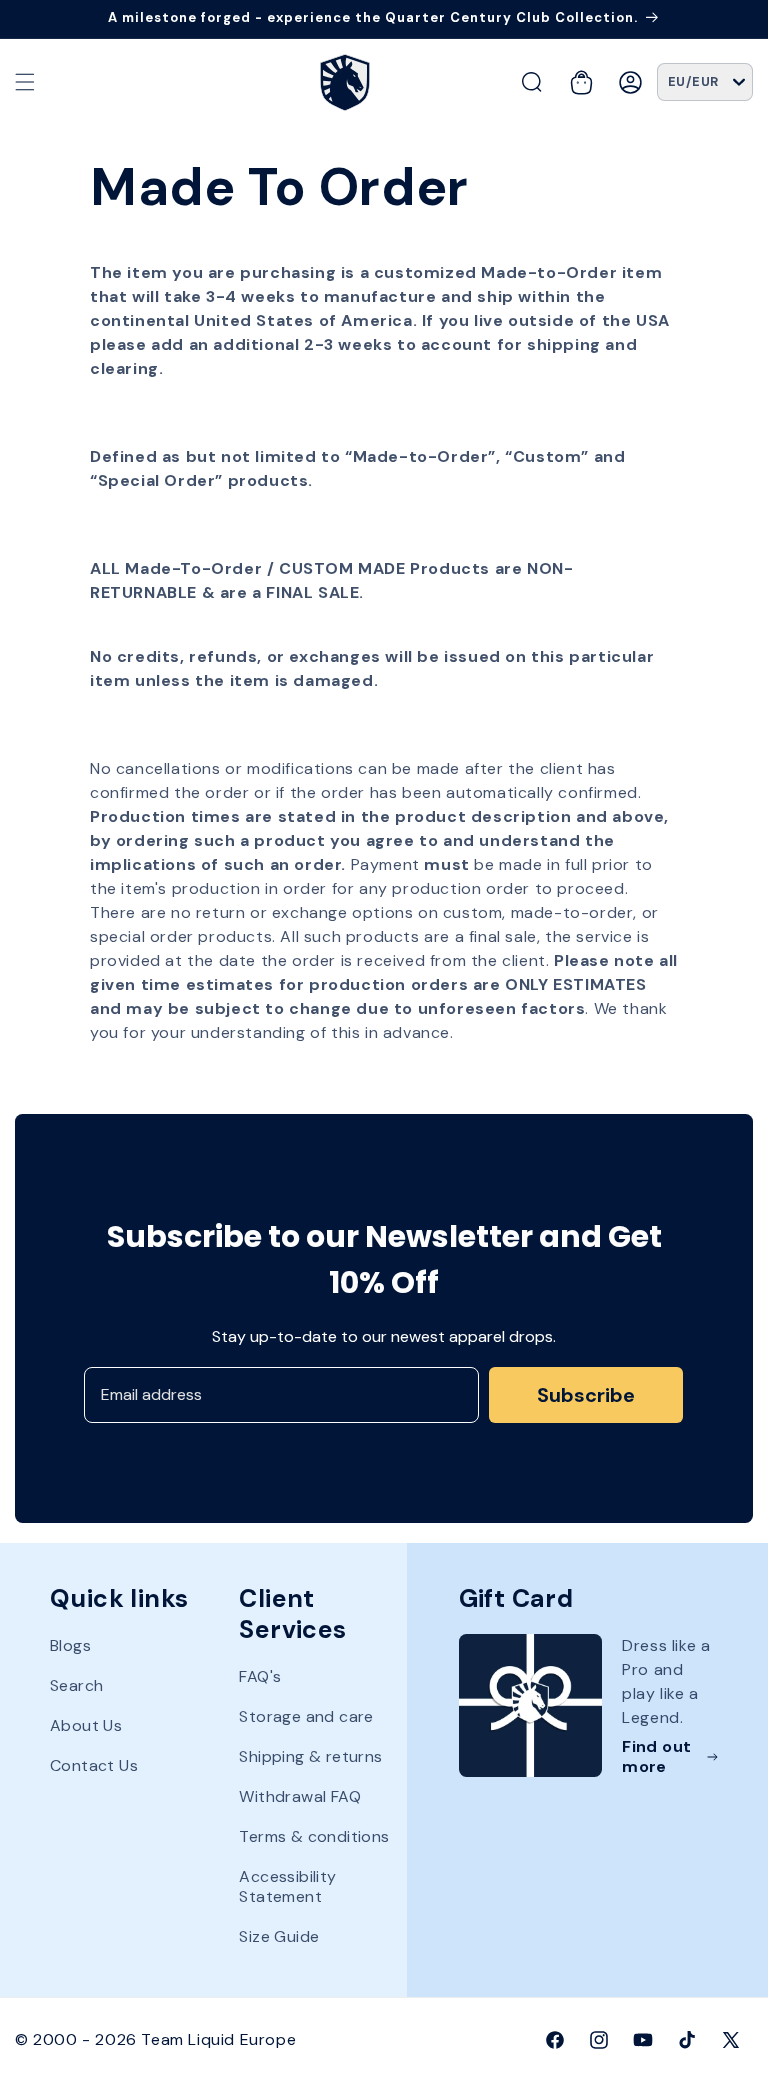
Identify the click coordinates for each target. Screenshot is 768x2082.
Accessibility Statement (287, 1886)
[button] (25, 82)
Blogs (70, 1646)
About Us (86, 1725)
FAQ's (260, 1677)
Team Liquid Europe (218, 2039)
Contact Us (94, 1765)
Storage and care (306, 1716)
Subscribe (586, 1395)
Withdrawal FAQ (300, 1796)
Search (76, 1685)
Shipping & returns (310, 1756)
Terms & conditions (314, 1836)
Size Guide (279, 1936)
